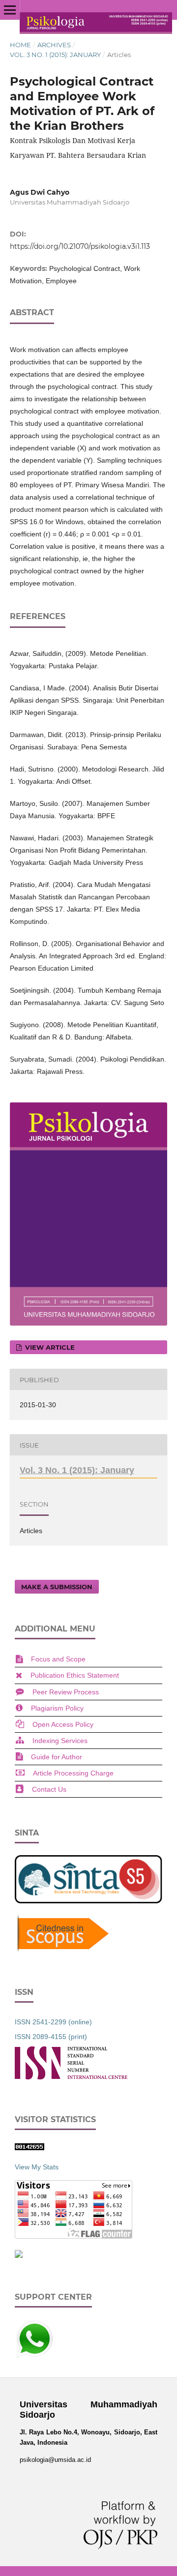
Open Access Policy (63, 1724)
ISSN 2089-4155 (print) (51, 2037)
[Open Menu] (10, 10)
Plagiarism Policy (57, 1708)
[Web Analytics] (29, 2148)
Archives (54, 45)
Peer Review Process (66, 1692)
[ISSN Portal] (71, 2077)
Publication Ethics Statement (75, 1675)
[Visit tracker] (19, 2255)
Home (20, 45)
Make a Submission (57, 1587)
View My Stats (37, 2167)
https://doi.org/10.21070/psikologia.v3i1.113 (80, 246)
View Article (49, 1347)
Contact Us (49, 1789)
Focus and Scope (58, 1659)
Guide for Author (57, 1757)
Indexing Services (60, 1741)
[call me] (34, 2356)
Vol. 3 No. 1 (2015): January (55, 55)
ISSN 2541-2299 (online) (53, 2022)
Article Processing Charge (73, 1773)
